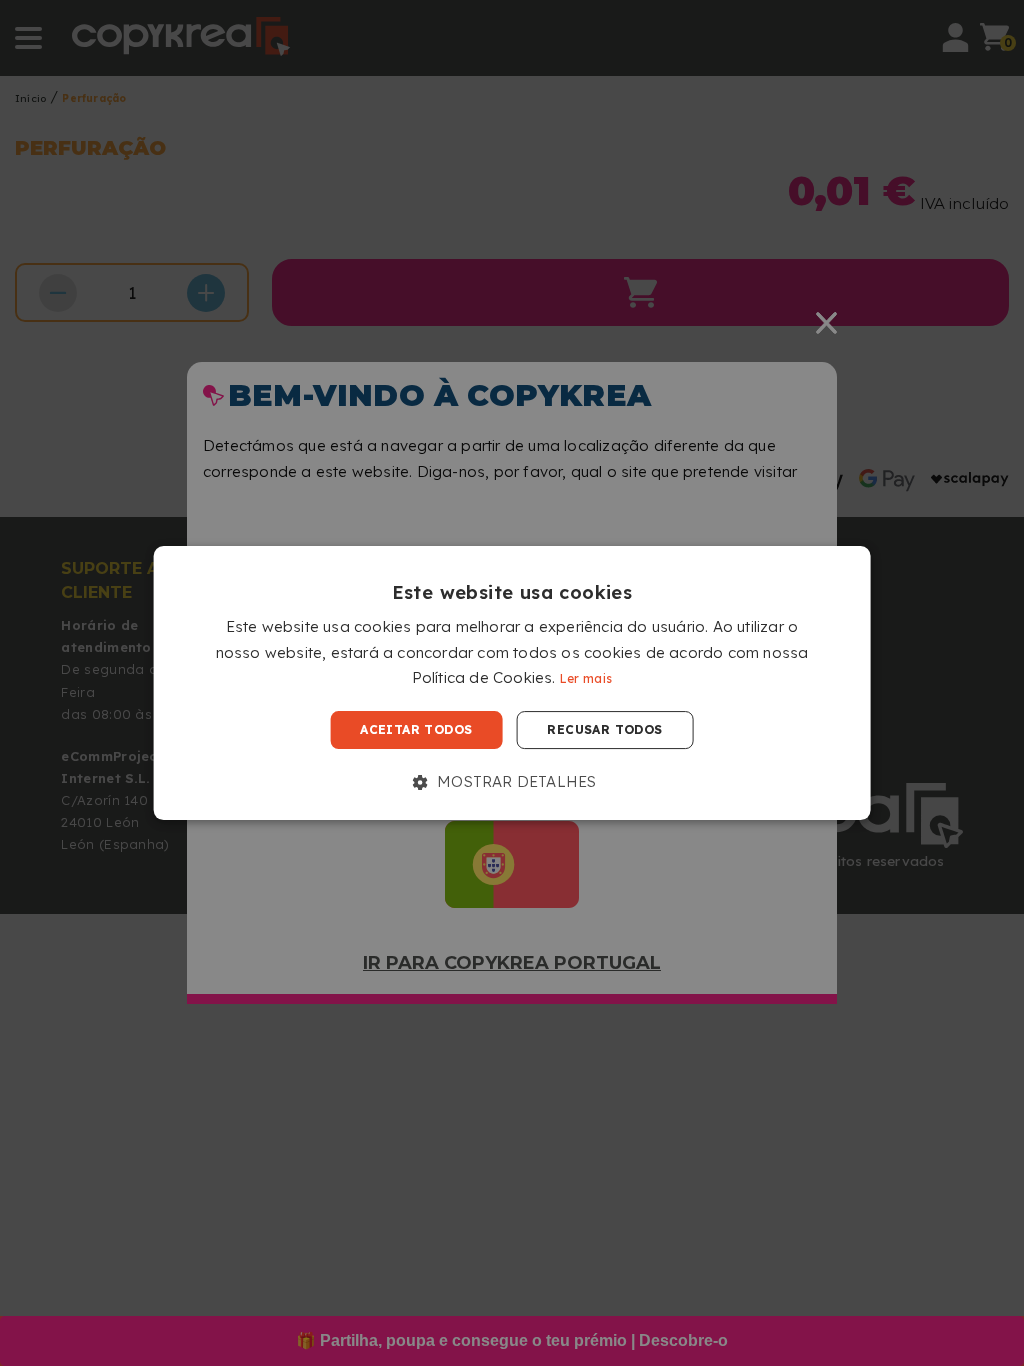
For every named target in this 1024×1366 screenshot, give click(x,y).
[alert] (512, 683)
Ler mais (586, 679)
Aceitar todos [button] (416, 729)
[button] (512, 782)
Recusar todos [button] (604, 729)
